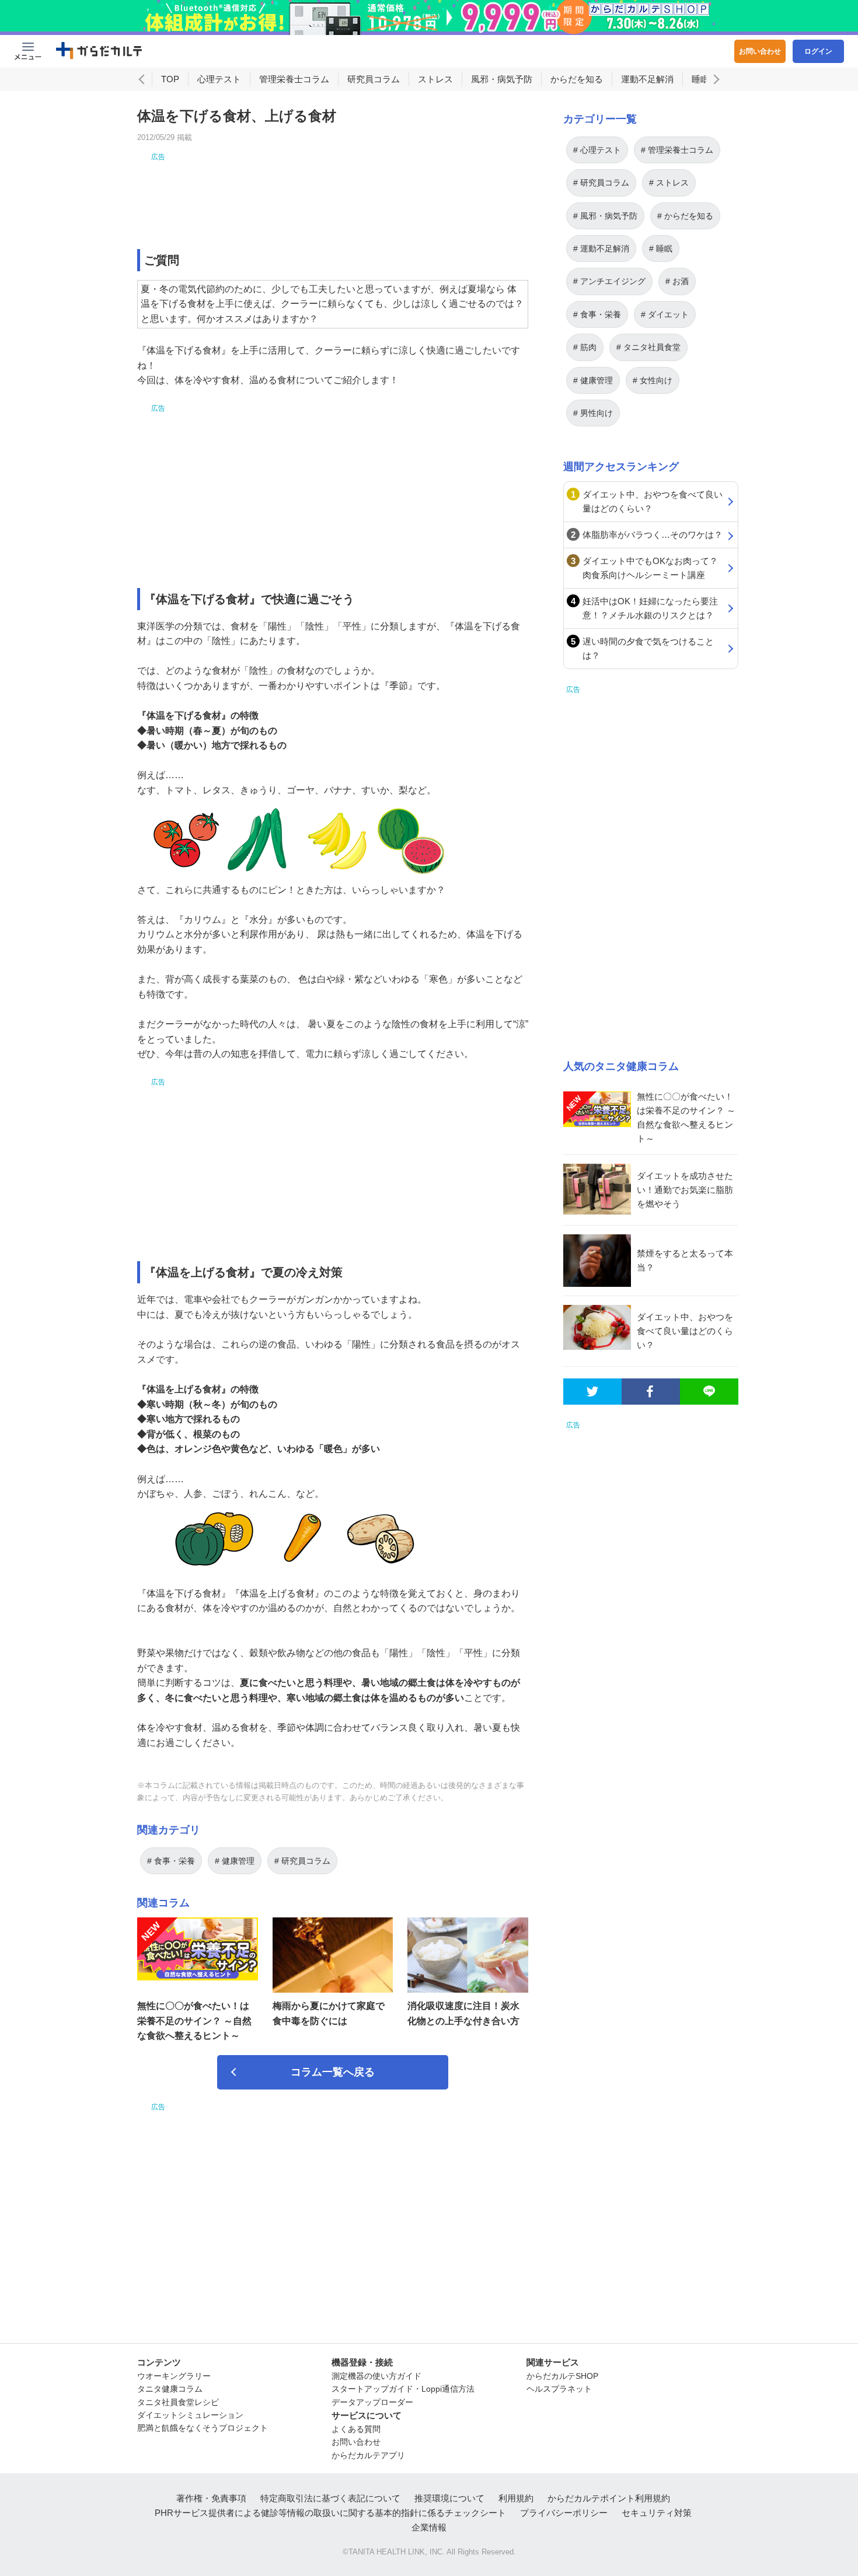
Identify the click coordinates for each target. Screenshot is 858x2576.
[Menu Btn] (28, 51)
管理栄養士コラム (294, 79)
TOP (170, 79)
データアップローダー (372, 2402)
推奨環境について (449, 2498)
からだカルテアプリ (368, 2455)
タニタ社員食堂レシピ (178, 2402)
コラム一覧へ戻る (333, 2072)
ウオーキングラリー (174, 2376)
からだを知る (577, 79)
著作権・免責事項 (211, 2498)
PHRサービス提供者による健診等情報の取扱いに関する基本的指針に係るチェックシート (330, 2513)
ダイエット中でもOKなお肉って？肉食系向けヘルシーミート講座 (650, 568)
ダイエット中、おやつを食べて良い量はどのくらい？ (653, 501)
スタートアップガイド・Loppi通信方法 (403, 2389)
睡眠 (700, 79)
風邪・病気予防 (502, 79)
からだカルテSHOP (562, 2376)
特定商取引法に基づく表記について (330, 2498)
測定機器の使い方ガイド (376, 2376)
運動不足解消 (647, 79)
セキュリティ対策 (657, 2513)
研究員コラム (374, 79)
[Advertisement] (333, 189)
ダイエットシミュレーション (190, 2415)
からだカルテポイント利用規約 (609, 2498)
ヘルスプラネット (559, 2389)
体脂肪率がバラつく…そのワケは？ (653, 535)
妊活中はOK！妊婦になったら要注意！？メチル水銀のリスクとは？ (650, 608)
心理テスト (219, 79)
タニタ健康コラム (170, 2389)
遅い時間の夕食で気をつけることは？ (648, 648)
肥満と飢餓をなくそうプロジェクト (203, 2428)
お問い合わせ (760, 51)
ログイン (818, 51)
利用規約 (516, 2498)
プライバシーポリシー (564, 2513)
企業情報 (429, 2527)
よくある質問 (356, 2429)
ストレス (435, 79)
